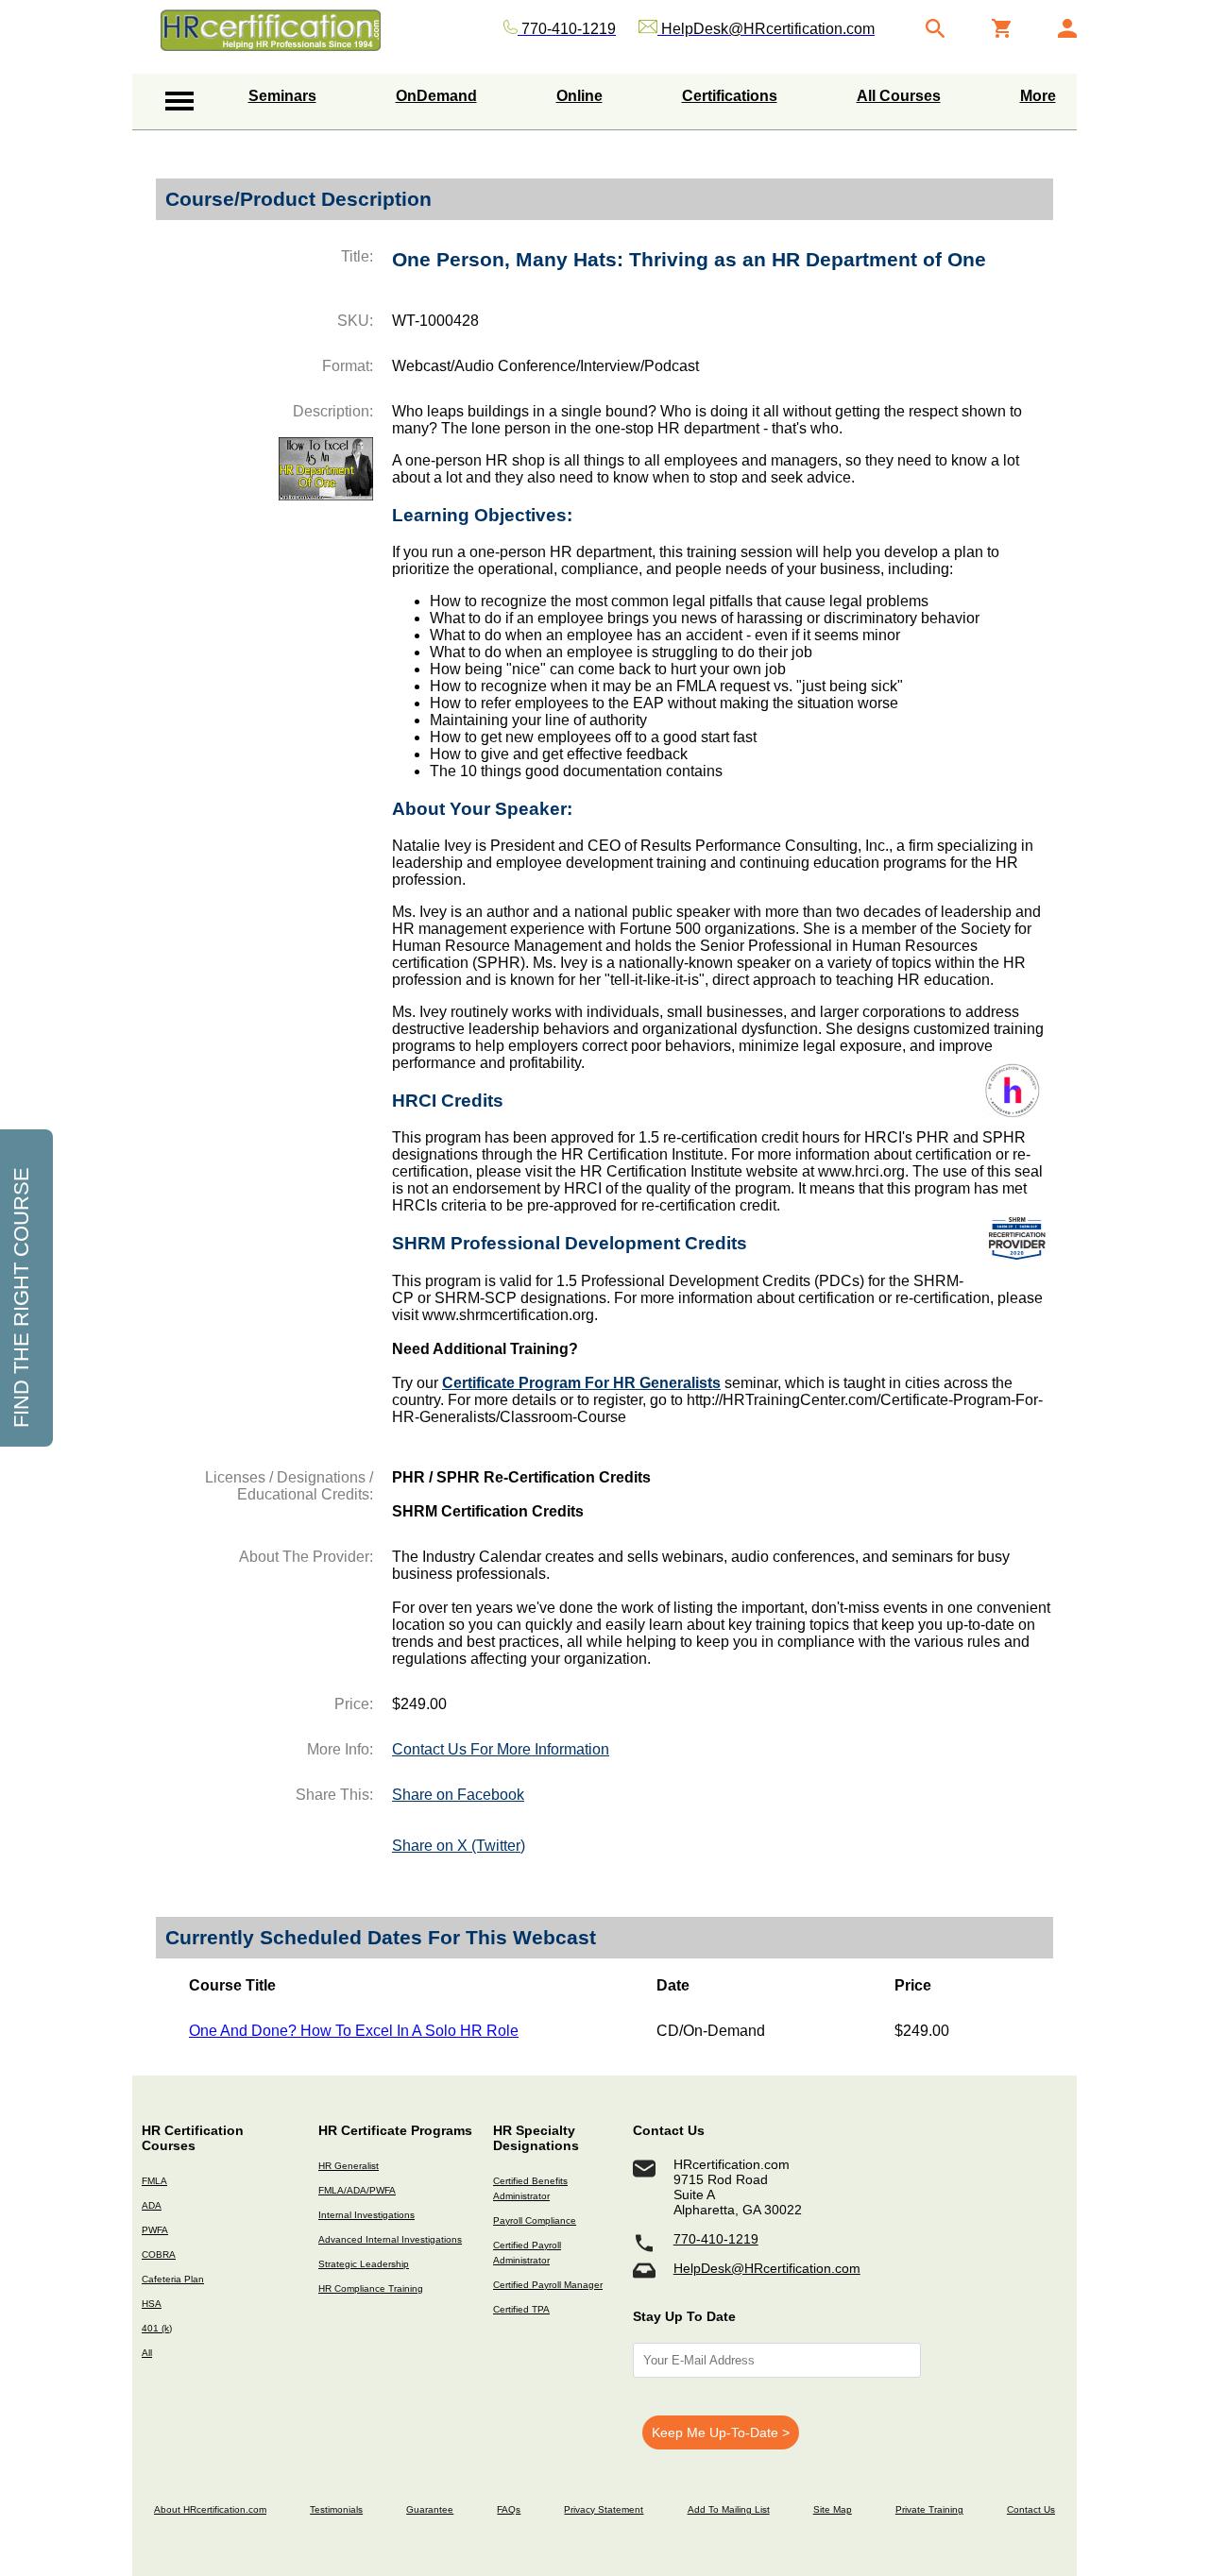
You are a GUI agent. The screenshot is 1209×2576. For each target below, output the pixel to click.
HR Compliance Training (371, 2288)
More (1038, 96)
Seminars (282, 96)
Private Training (929, 2509)
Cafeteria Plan (173, 2279)
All (147, 2353)
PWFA (155, 2230)
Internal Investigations (366, 2215)
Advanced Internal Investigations (390, 2239)
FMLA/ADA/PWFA (357, 2190)
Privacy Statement (604, 2509)
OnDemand (436, 96)
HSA (152, 2304)
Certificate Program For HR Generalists (581, 1383)
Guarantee (430, 2509)
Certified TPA (521, 2309)
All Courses (899, 96)
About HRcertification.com (210, 2509)
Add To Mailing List (729, 2509)
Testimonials (336, 2509)
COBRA (159, 2254)
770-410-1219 (716, 2239)
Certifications (730, 96)
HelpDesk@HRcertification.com (767, 2268)
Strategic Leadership (364, 2264)
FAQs (509, 2509)
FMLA (154, 2181)
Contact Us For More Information (501, 1749)
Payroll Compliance (535, 2220)
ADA (152, 2205)
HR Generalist (349, 2166)
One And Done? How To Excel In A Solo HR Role (354, 2031)
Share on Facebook (458, 1795)
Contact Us (1031, 2509)
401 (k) (157, 2328)
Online (579, 96)
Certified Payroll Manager (548, 2285)
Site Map (833, 2509)
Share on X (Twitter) (459, 1846)
